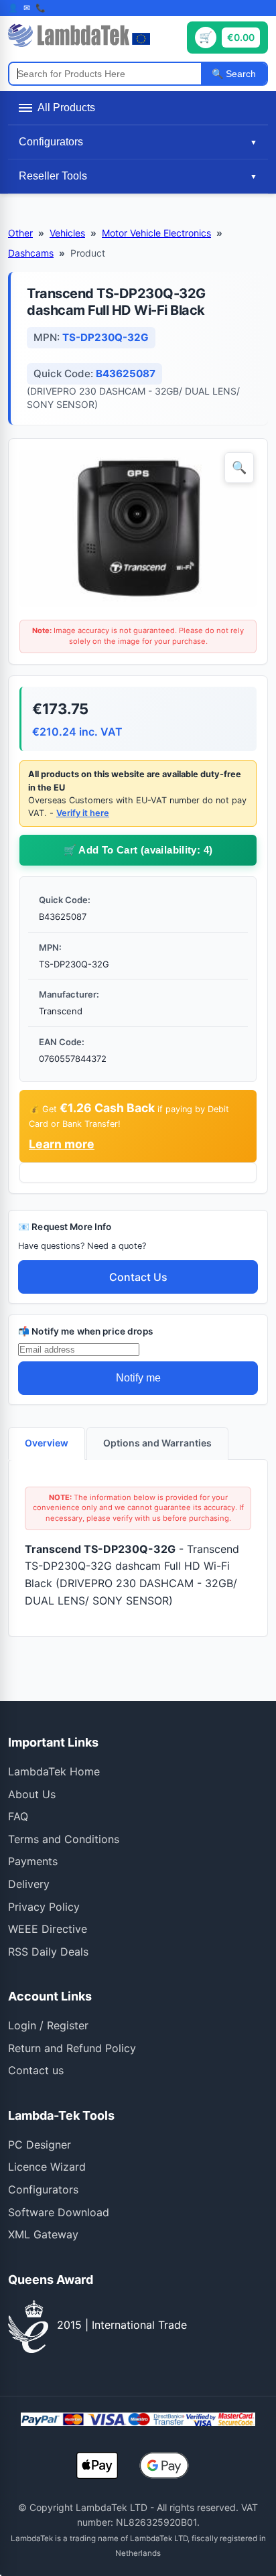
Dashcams (31, 253)
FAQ (18, 1816)
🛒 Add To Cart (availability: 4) (138, 850)
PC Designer (40, 2145)
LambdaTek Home (54, 1771)
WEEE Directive (48, 1929)
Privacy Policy (44, 1907)
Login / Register (48, 2025)
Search (239, 74)
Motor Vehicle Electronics (156, 233)
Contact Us (138, 1277)
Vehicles (67, 233)
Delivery (29, 1884)
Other (20, 233)
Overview (47, 1443)
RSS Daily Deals (48, 1952)
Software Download (59, 2212)
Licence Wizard (47, 2167)
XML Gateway (43, 2234)
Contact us (36, 2070)
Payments (33, 1861)
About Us (32, 1794)
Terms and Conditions (64, 1839)
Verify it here (83, 813)
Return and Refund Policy (72, 2048)
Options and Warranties (157, 1443)
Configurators (43, 2189)
